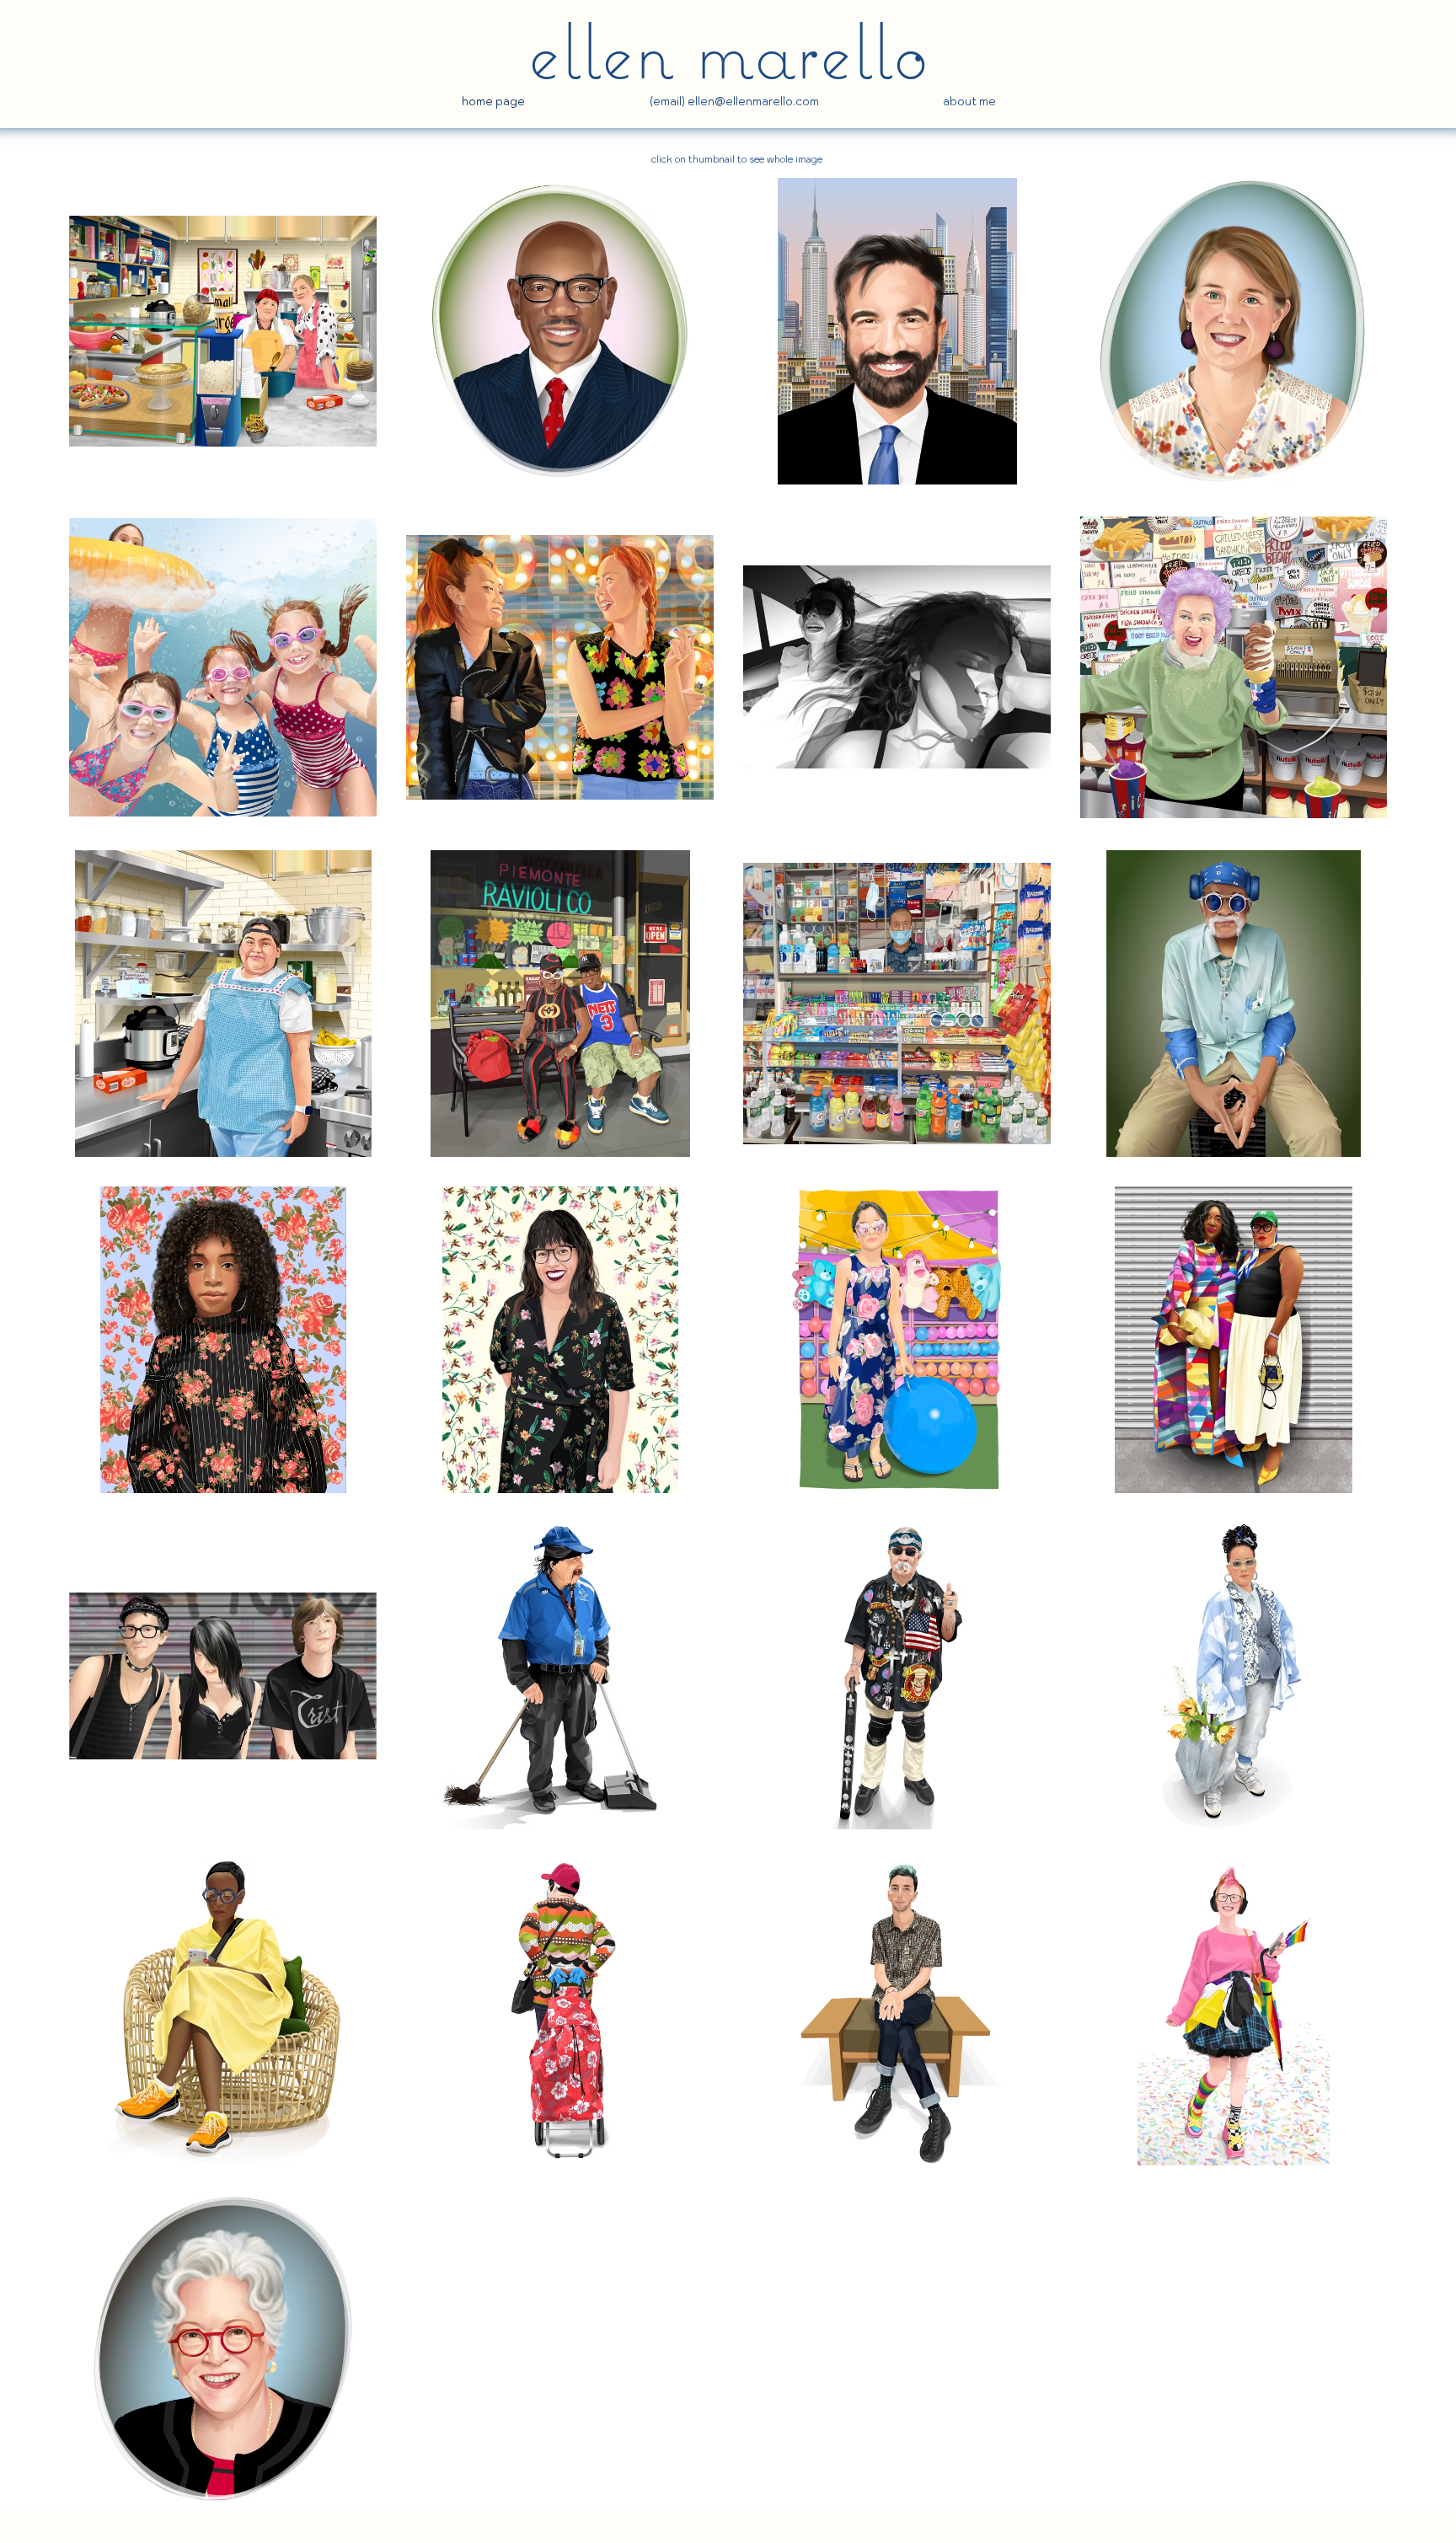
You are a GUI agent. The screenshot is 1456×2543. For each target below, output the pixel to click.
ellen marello (728, 50)
